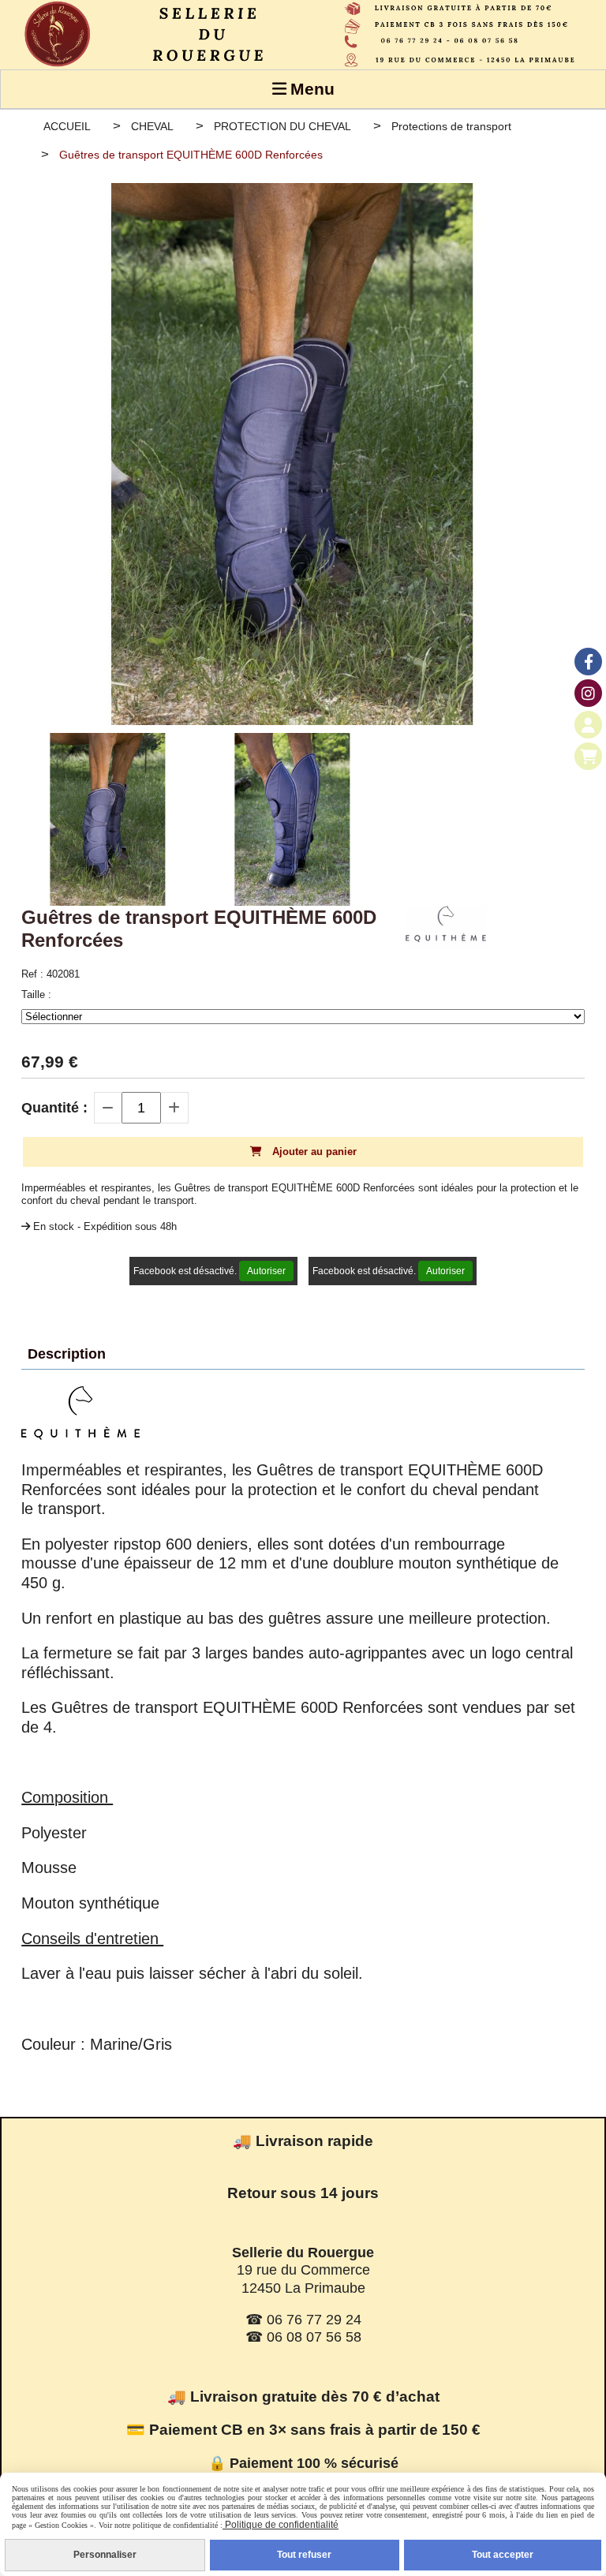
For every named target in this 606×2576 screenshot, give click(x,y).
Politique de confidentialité (281, 2525)
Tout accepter (503, 2555)
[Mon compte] (588, 725)
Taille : (36, 995)
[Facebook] (588, 662)
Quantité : (54, 1108)
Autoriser (266, 1271)
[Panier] (588, 756)
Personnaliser (105, 2555)
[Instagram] (588, 693)
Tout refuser (304, 2555)
